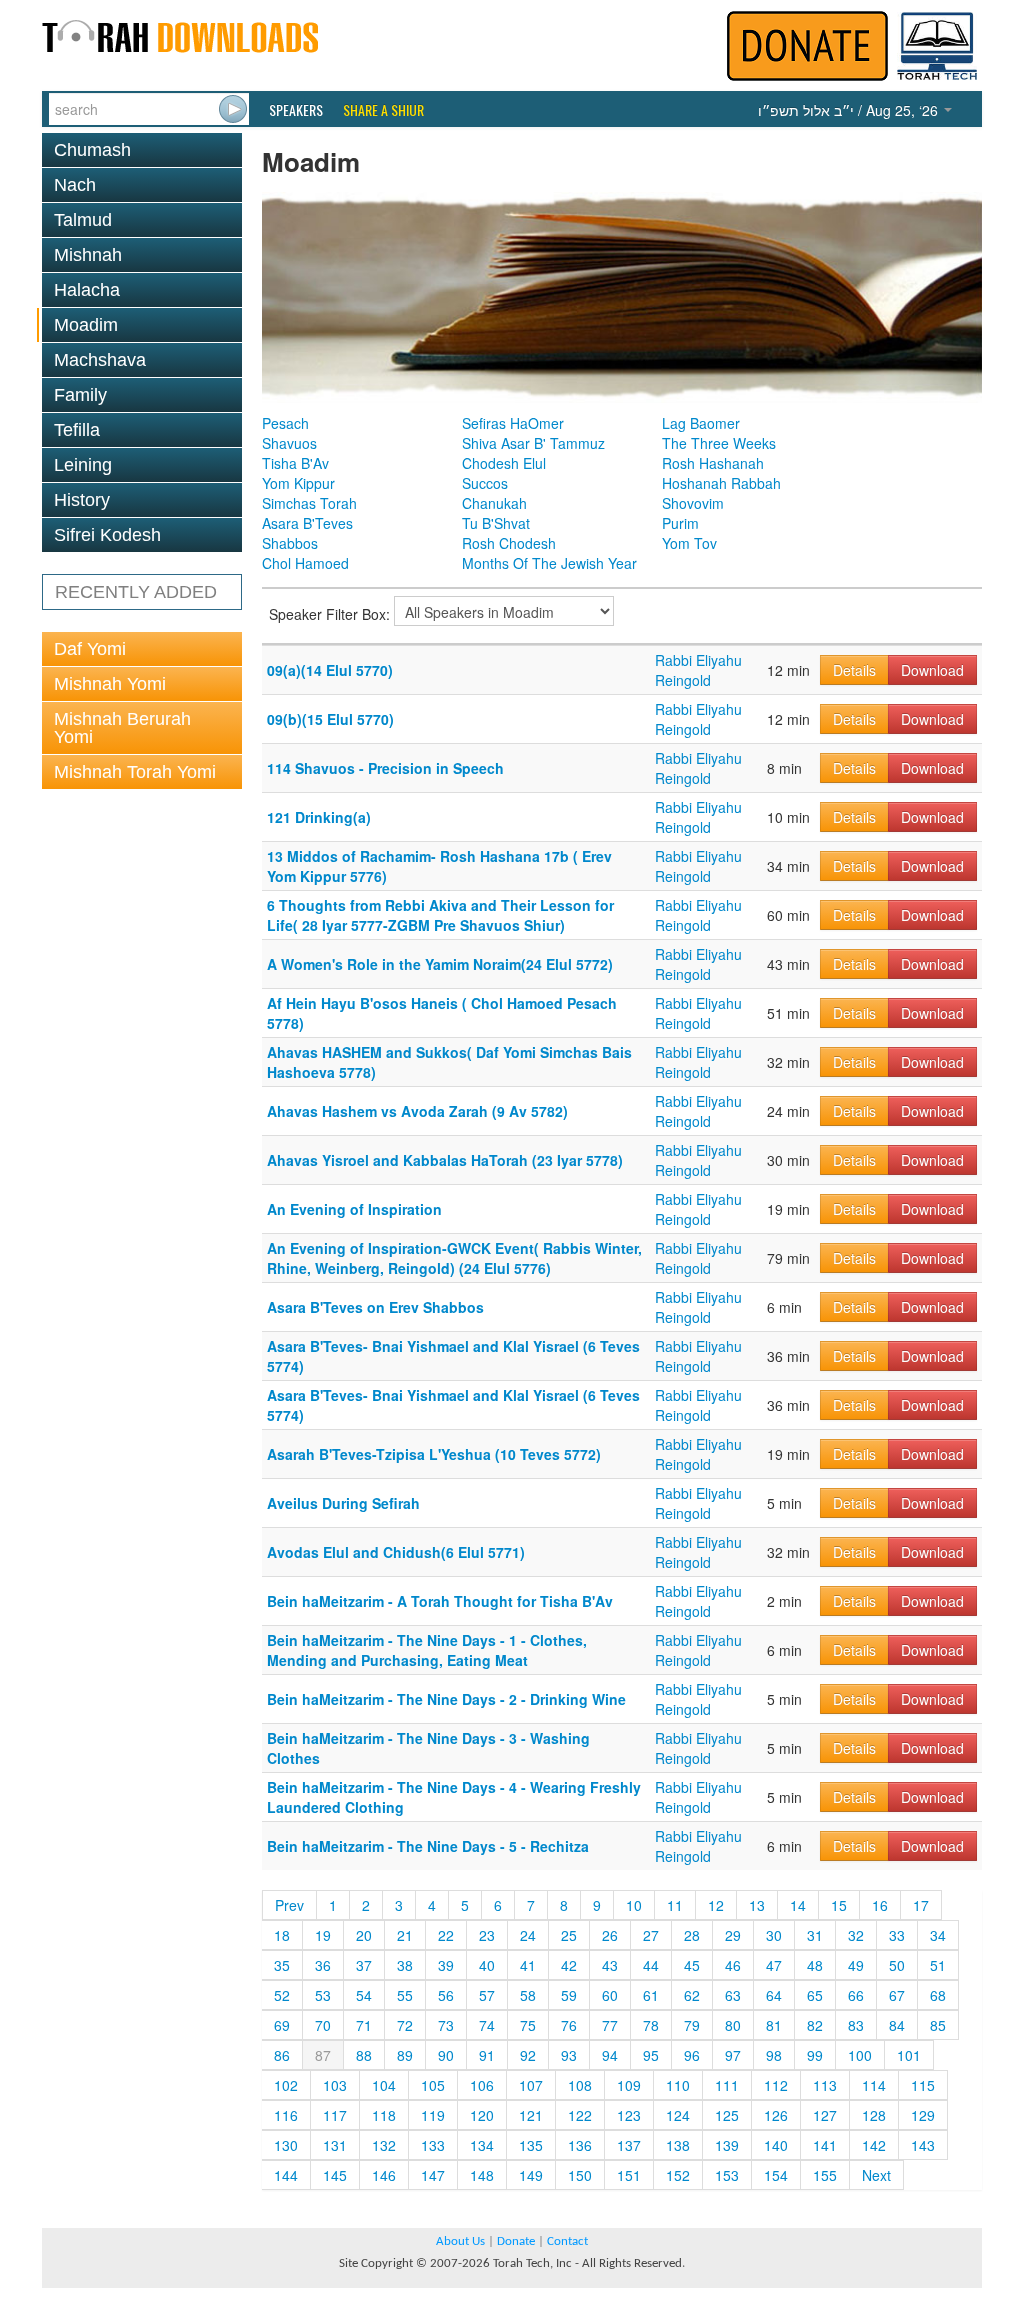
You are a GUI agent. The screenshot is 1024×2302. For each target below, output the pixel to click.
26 (610, 1935)
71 (364, 2025)
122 (580, 2115)
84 (897, 2025)
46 (733, 1965)
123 (629, 2115)
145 (335, 2175)
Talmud (83, 220)
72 (405, 2025)
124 (678, 2115)
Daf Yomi (90, 649)
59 (569, 1995)
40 (487, 1965)
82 (815, 2025)
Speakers (296, 110)
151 (629, 2175)
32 (856, 1935)
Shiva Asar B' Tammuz (533, 443)
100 (860, 2055)
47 (774, 1965)
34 (938, 1935)
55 (405, 1995)
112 (776, 2085)
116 (286, 2115)
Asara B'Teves (307, 523)
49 (856, 1965)
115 (923, 2085)
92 (528, 2055)
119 (433, 2115)
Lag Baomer (701, 423)
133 (433, 2145)
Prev (289, 1905)
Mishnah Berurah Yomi (122, 728)
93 (569, 2055)
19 (323, 1935)
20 (364, 1935)
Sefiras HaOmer (513, 423)
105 (433, 2085)
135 (531, 2145)
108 (580, 2085)
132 (384, 2145)
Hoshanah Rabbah (721, 483)
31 (815, 1935)
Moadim (86, 325)
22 (446, 1935)
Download (932, 670)
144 (286, 2175)
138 (678, 2145)
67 (897, 1995)
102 (286, 2085)
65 (815, 1995)
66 (856, 1995)
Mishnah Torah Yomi (135, 772)
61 (651, 1995)
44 (651, 1965)
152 (678, 2175)
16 (880, 1905)
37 (364, 1965)
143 (923, 2145)
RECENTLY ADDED (136, 592)
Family (80, 395)
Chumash (92, 150)
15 (839, 1905)
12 (716, 1905)
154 (776, 2175)
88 (364, 2055)
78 (651, 2025)
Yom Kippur (298, 483)
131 (335, 2145)
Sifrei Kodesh (107, 535)
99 (815, 2055)
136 (580, 2145)
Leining (83, 465)
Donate (516, 2241)
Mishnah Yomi (110, 684)
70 (323, 2025)
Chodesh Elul (504, 463)
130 (286, 2145)
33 (897, 1935)
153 (727, 2175)
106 (482, 2085)
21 (405, 1935)
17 (921, 1905)
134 (482, 2145)
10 (634, 1905)
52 (282, 1995)
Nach (75, 185)
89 (405, 2055)
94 (610, 2055)
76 (569, 2025)
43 (610, 1965)
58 (528, 1995)
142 (874, 2145)
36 (323, 1965)
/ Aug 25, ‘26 (850, 110)
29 (733, 1935)
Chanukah (494, 503)
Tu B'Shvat (496, 523)
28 (692, 1935)
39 (446, 1965)
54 (364, 1995)
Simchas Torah (309, 503)
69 (282, 2025)
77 (610, 2025)
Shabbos (290, 543)
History (82, 500)
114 (874, 2085)
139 (727, 2145)
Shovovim (693, 503)
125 (727, 2115)
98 (774, 2055)
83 (856, 2025)
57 (487, 1995)
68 (938, 1995)
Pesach (285, 423)
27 (651, 1935)
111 (727, 2085)
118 (384, 2115)
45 (692, 1965)
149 (531, 2175)
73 (446, 2025)
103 (335, 2085)
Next (876, 2175)
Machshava (100, 360)
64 (774, 1995)
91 (487, 2055)
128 (874, 2115)
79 (692, 2025)
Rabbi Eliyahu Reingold (698, 670)
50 (897, 1965)
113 (825, 2085)
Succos (485, 483)
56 (446, 1995)
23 (487, 1935)
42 (569, 1965)
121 (531, 2115)
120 (482, 2115)
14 (798, 1905)
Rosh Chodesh (509, 543)
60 (610, 1995)
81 (774, 2025)
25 (569, 1935)
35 (282, 1965)
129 (923, 2115)
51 (938, 1965)
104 (384, 2085)
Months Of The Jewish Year (549, 563)
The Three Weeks (719, 443)
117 (335, 2115)
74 (487, 2025)
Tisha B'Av (295, 463)
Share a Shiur (383, 110)
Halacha (87, 290)
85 (938, 2025)
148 (482, 2175)
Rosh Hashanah (713, 463)
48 (815, 1965)
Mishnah (88, 255)
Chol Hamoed (305, 563)
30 (774, 1935)
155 (825, 2175)
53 (323, 1995)
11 (675, 1905)
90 (446, 2055)
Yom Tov (689, 543)
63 (733, 1995)
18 (282, 1935)
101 (909, 2055)
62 (692, 1995)
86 (282, 2055)
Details (854, 670)
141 (825, 2145)
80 (733, 2025)
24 (528, 1935)
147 (433, 2175)
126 (776, 2115)
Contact (567, 2241)
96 (692, 2055)
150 (580, 2175)
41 (528, 1965)
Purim (680, 523)
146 (384, 2175)
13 (757, 1905)
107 (531, 2085)
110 (678, 2085)
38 (405, 1965)
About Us (460, 2241)
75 (528, 2025)
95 (651, 2055)
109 (629, 2085)
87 (323, 2055)
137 (629, 2145)
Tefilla (77, 430)
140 (776, 2145)
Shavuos (289, 443)
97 (733, 2055)
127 (825, 2115)
